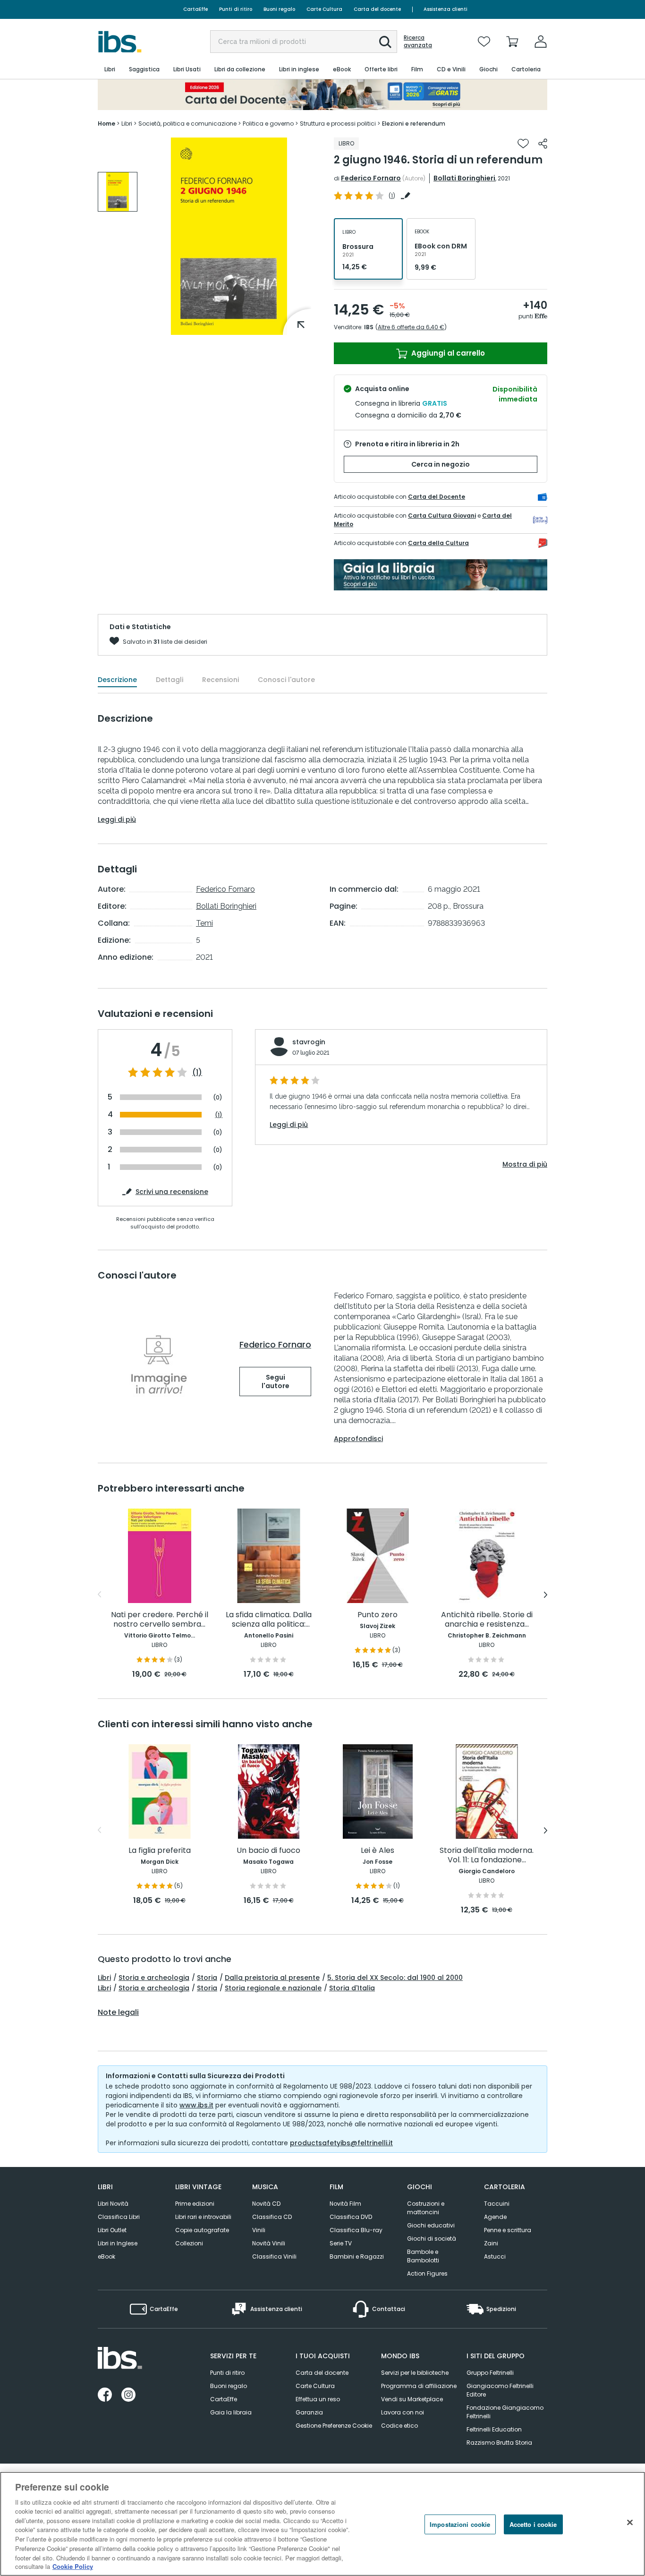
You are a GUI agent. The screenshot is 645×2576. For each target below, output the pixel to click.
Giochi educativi (431, 2225)
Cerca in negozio (441, 464)
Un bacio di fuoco (268, 1851)
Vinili (259, 2230)
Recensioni (221, 680)
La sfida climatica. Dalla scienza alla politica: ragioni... (269, 1620)
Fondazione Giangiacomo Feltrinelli (505, 2412)
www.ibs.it (196, 2105)
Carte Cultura (324, 9)
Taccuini (497, 2204)
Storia (207, 1978)
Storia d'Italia (352, 1988)
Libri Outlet (112, 2230)
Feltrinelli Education (494, 2429)
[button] (385, 42)
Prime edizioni (195, 2204)
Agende (495, 2217)
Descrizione (117, 680)
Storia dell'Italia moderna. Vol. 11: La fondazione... (487, 1855)
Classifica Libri (119, 2217)
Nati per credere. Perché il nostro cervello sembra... (160, 1620)
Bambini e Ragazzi (357, 2256)
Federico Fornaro (371, 178)
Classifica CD (272, 2217)
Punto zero (378, 1615)
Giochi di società (432, 2239)
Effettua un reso (318, 2399)
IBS (369, 327)
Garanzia (309, 2412)
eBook (106, 2256)
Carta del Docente (437, 497)
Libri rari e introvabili (203, 2217)
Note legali (118, 2013)
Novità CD (266, 2204)
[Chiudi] (630, 2523)
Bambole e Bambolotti (423, 2256)
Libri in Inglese (118, 2243)
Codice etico (399, 2426)
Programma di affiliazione (419, 2386)
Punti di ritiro (236, 9)
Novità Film (345, 2204)
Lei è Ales (378, 1851)
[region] (322, 2524)
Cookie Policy (73, 2566)
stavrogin (309, 1042)
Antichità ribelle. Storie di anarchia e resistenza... (487, 1620)
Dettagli (170, 680)
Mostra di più (525, 1164)
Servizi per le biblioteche (415, 2373)
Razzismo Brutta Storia (499, 2443)
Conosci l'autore (286, 680)
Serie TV (341, 2243)
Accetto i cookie (533, 2524)
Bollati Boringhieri (464, 178)
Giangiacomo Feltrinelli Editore (500, 2390)
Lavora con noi (403, 2412)
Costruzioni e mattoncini (426, 2208)
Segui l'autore (276, 1382)
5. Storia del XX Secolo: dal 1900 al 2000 (395, 1978)
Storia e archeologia (154, 1978)
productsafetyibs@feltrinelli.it (341, 2143)
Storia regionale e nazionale (273, 1988)
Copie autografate (202, 2230)
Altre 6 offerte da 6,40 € (411, 327)
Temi (204, 923)
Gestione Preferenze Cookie (334, 2426)
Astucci (495, 2256)
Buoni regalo (279, 9)
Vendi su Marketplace (412, 2399)
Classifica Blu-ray (356, 2230)
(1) (197, 1073)
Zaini (491, 2243)
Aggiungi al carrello (447, 353)
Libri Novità (113, 2204)
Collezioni (189, 2243)
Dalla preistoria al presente (272, 1978)
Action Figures (427, 2273)
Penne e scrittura (508, 2230)
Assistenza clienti (446, 9)
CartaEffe (195, 9)
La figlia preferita (160, 1851)
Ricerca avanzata (418, 42)
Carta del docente (377, 9)
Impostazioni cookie (460, 2524)
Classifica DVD (351, 2217)
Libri (104, 1978)
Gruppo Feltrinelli (490, 2373)
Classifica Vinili (274, 2256)
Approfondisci (358, 1439)
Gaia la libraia (231, 2412)
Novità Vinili (269, 2243)
